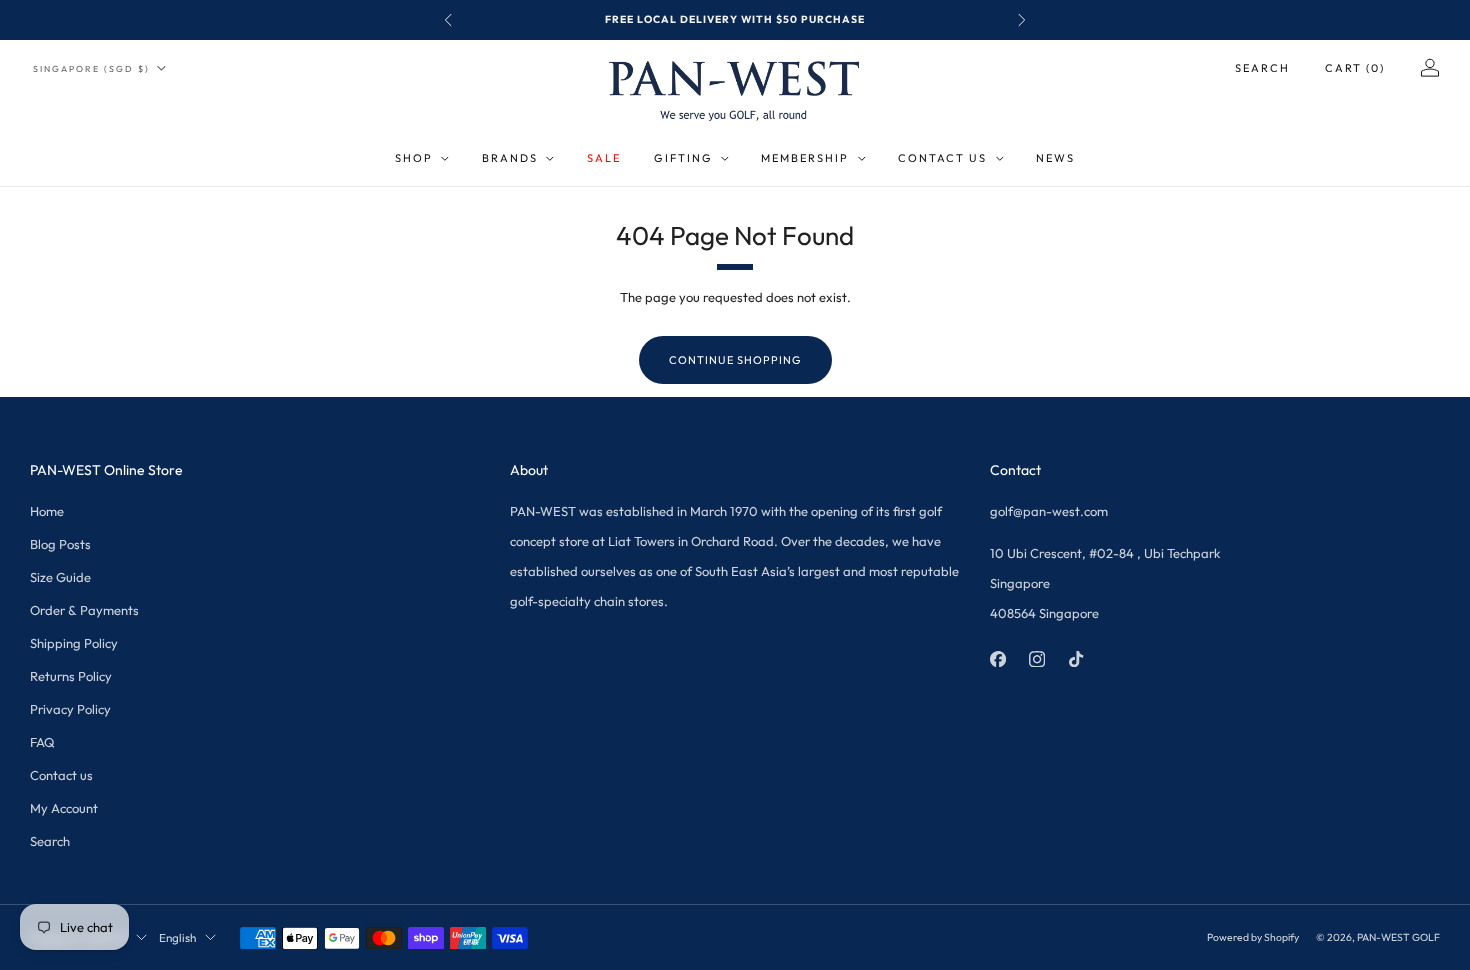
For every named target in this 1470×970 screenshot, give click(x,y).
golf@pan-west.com (1049, 511)
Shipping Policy (74, 643)
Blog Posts (60, 544)
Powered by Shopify (1253, 937)
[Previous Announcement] (448, 20)
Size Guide (60, 577)
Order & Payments (84, 610)
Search (1262, 68)
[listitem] (735, 20)
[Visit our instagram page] (1036, 659)
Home (47, 511)
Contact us (61, 775)
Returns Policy (71, 676)
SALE (604, 158)
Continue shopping (735, 360)
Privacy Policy (70, 709)
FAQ (42, 742)
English (177, 937)
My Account (64, 808)
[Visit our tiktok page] (1075, 659)
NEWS (1055, 158)
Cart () (1355, 68)
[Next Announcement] (1022, 20)
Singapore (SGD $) (91, 68)
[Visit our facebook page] (997, 659)
